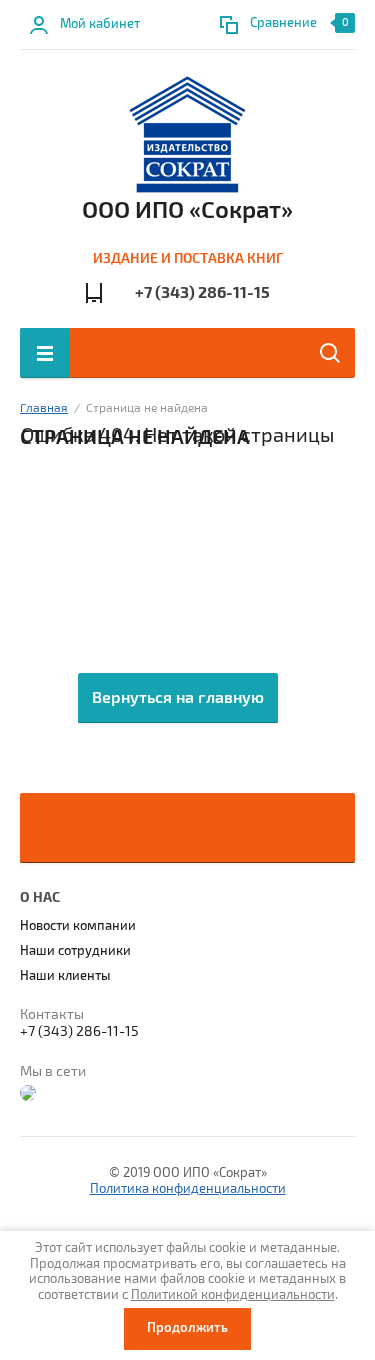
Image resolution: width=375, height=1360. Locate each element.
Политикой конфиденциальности (233, 1295)
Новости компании (78, 926)
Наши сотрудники (75, 951)
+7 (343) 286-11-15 (202, 293)
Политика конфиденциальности (188, 1189)
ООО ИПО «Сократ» (187, 210)
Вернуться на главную (178, 698)
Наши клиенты (65, 976)
